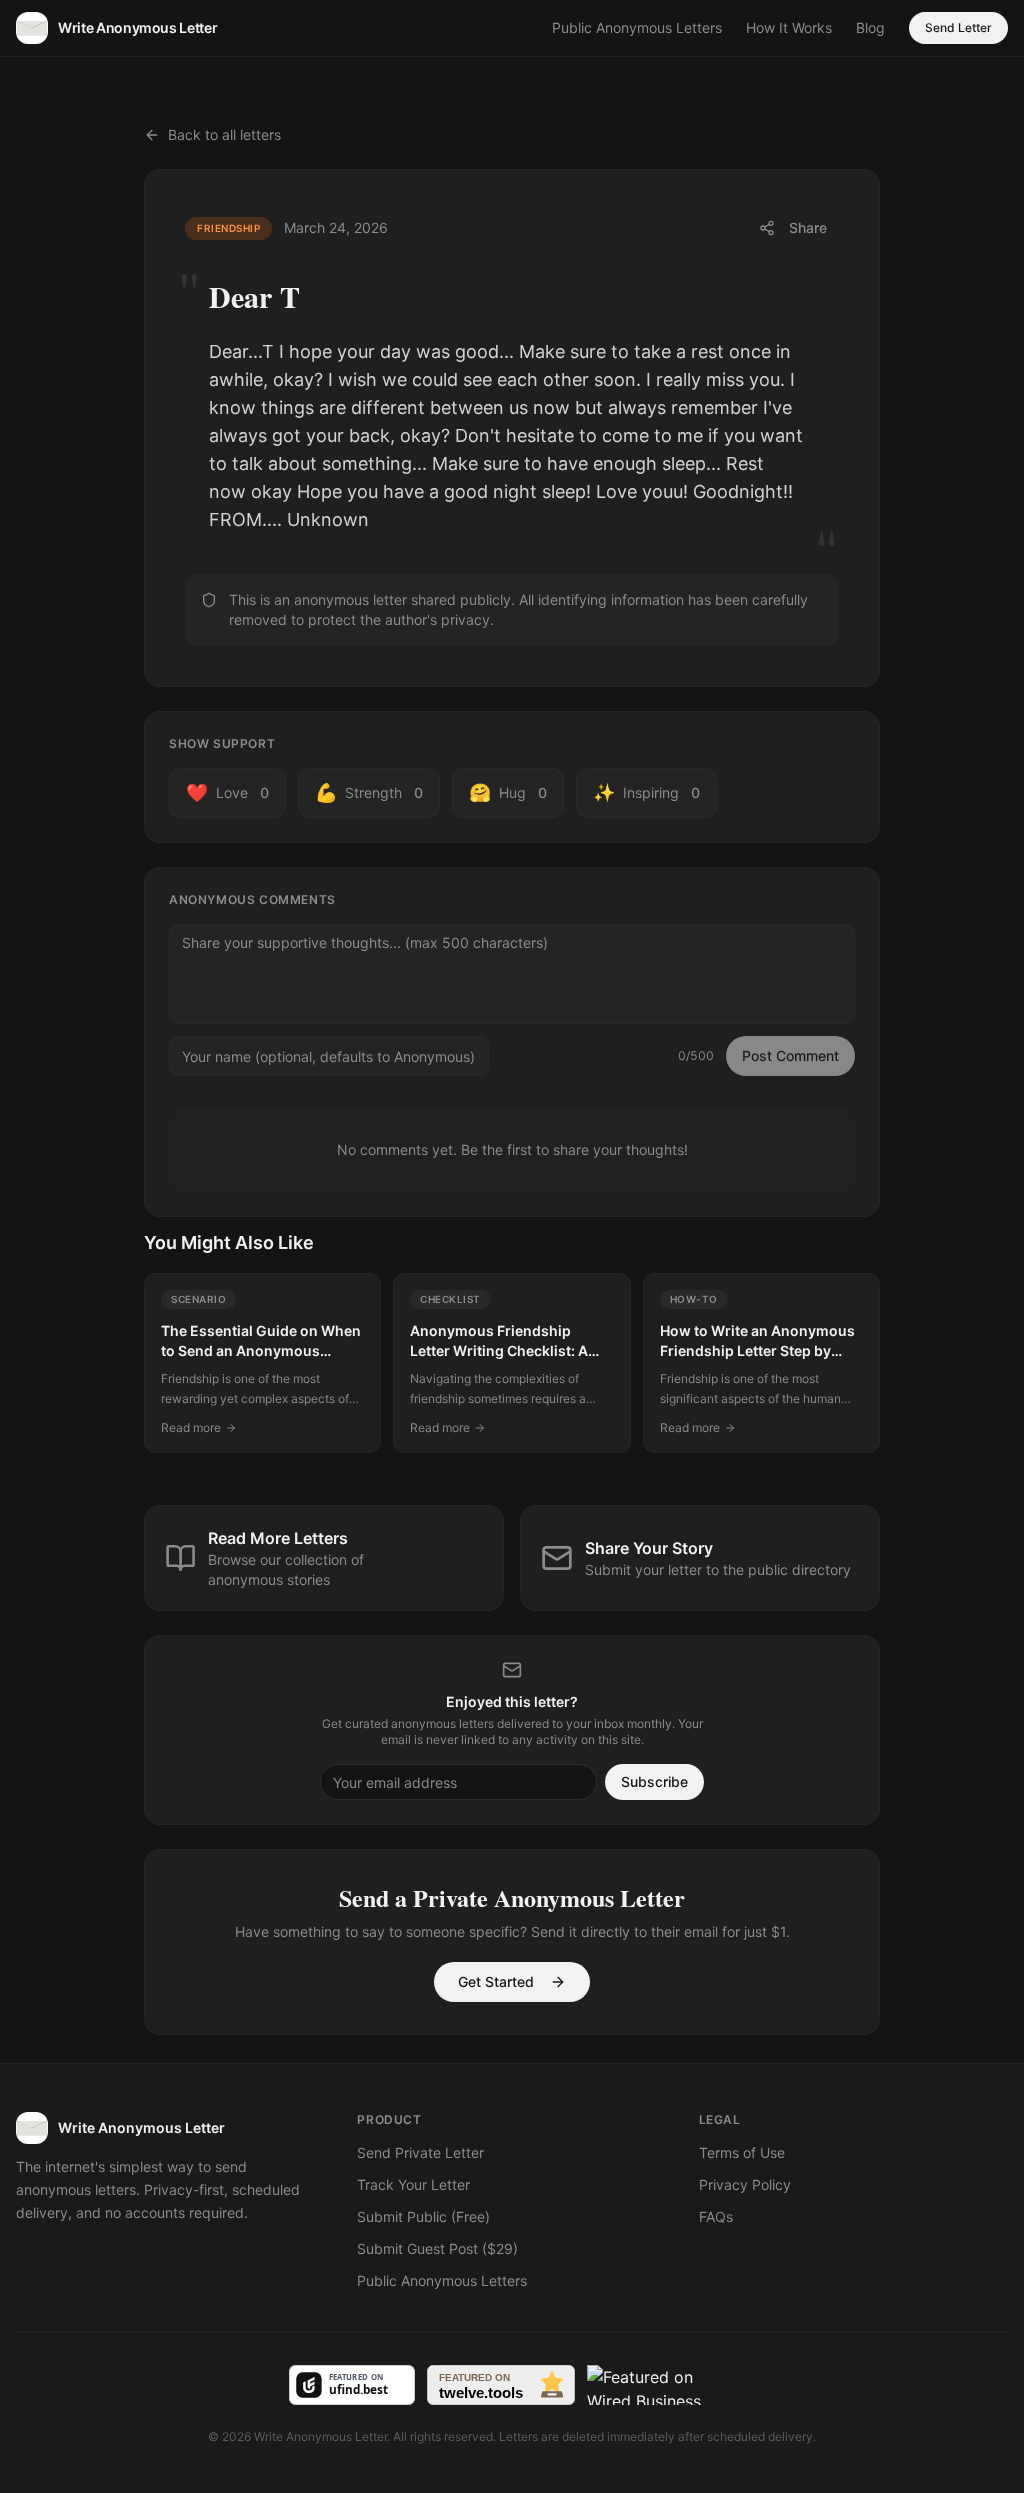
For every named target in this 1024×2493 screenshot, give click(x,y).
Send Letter (958, 27)
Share (808, 227)
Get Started (496, 1981)
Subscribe (654, 1781)
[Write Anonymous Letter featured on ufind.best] (352, 2385)
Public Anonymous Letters (637, 27)
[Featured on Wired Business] (661, 2385)
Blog (870, 27)
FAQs (716, 2216)
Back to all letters (224, 134)
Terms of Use (742, 2152)
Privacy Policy (745, 2184)
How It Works (789, 27)
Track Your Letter (413, 2184)
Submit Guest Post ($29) (437, 2248)
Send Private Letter (420, 2152)
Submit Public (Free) (423, 2216)
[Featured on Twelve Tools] (501, 2385)
